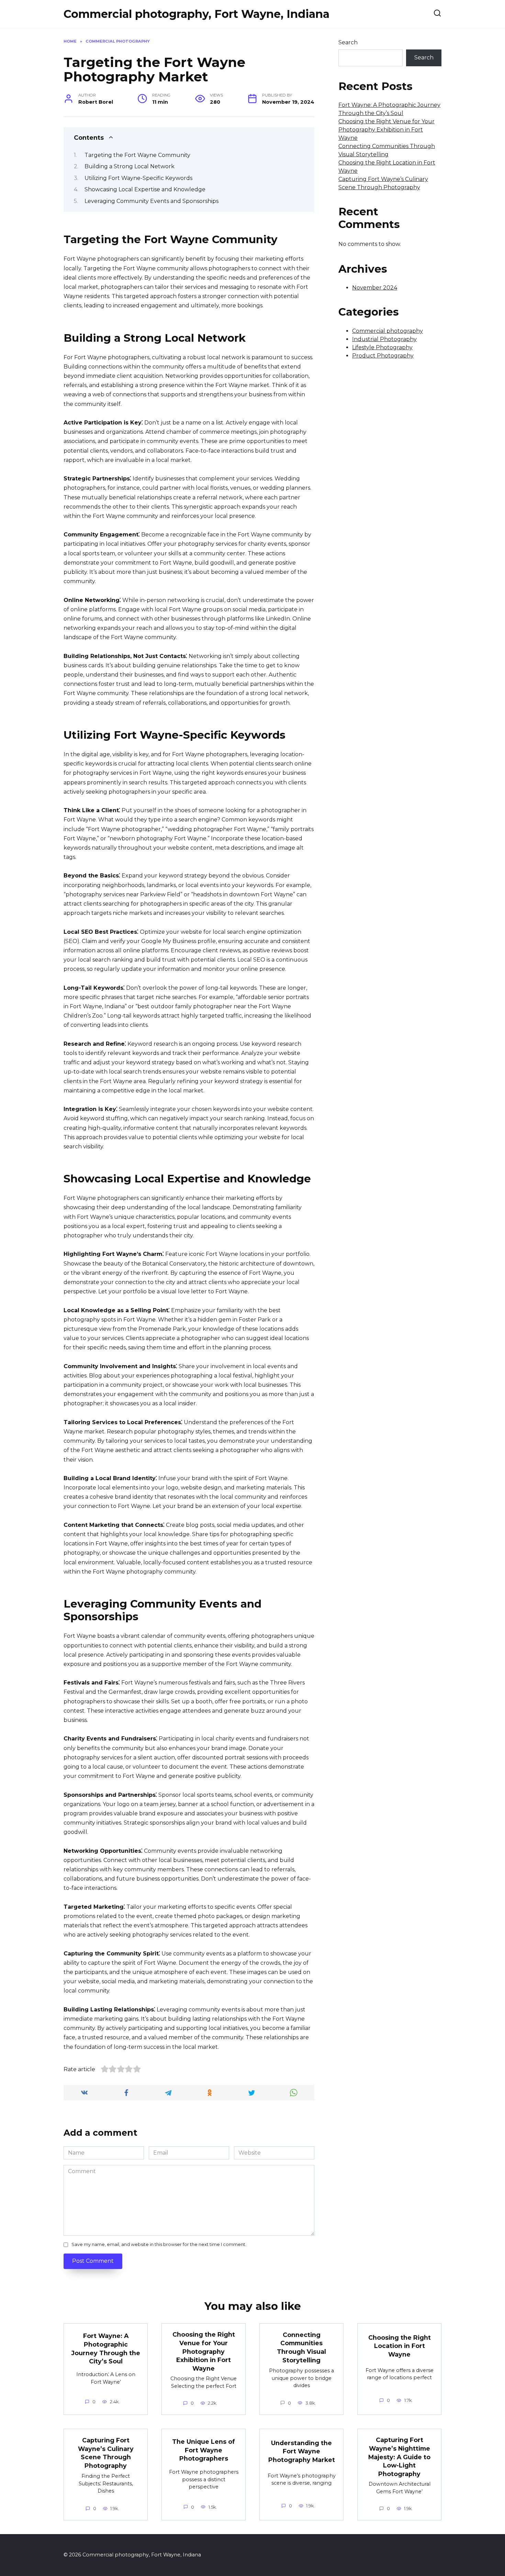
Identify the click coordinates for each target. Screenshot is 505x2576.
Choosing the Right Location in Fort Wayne (400, 2346)
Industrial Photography (384, 339)
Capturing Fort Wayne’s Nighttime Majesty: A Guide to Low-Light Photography (399, 2457)
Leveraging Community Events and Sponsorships (151, 201)
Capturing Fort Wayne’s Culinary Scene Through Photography (106, 2453)
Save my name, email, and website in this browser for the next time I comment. (159, 2244)
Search (348, 42)
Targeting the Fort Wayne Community (137, 155)
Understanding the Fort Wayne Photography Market (302, 2451)
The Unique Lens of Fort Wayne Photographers (204, 2450)
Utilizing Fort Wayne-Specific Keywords (138, 178)
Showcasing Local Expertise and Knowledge (145, 189)
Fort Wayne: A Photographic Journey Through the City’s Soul (106, 2348)
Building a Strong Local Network (130, 166)
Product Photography (383, 356)
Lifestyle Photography (382, 347)
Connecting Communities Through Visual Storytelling (301, 2347)
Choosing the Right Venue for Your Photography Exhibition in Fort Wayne (386, 130)
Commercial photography (388, 331)
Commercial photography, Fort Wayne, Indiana (197, 14)
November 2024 (375, 288)
